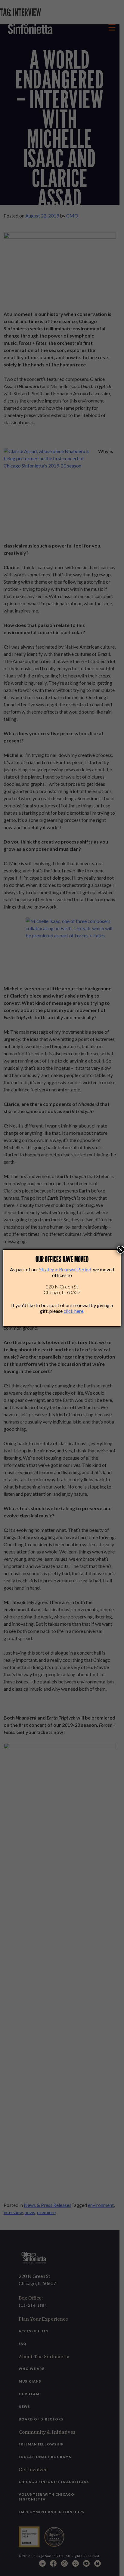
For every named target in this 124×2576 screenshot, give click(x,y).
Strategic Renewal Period (65, 1269)
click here (73, 1311)
